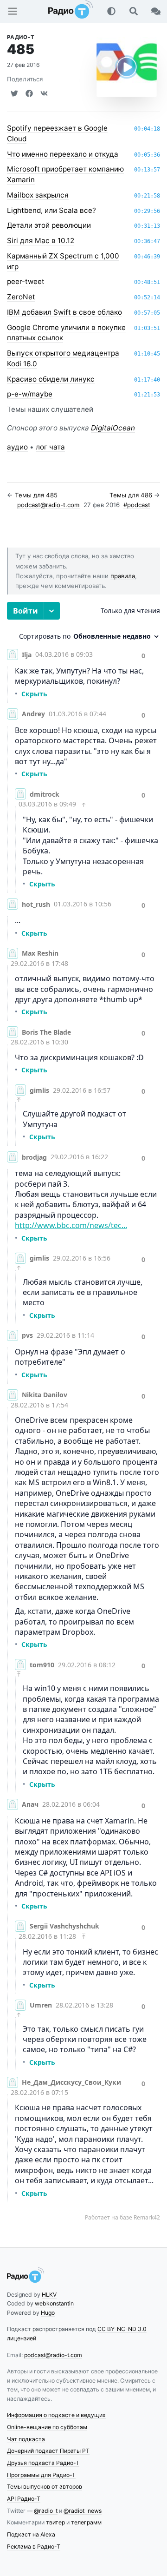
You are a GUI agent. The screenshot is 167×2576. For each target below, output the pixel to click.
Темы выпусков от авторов (45, 2487)
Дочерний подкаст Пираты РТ (48, 2451)
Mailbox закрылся (38, 195)
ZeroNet (21, 297)
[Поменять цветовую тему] (111, 11)
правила (123, 576)
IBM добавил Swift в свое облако (64, 312)
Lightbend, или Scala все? (51, 210)
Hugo (48, 2313)
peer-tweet (26, 281)
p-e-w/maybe (30, 394)
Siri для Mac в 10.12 (41, 241)
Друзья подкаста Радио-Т (43, 2463)
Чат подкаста (26, 2439)
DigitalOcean (113, 428)
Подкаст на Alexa (31, 2534)
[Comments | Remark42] (83, 1412)
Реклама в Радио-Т (34, 2546)
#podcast (137, 505)
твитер (55, 2522)
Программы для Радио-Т (41, 2475)
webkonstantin (54, 2303)
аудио (17, 447)
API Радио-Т (24, 2499)
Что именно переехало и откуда (63, 154)
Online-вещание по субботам (47, 2427)
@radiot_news (83, 2511)
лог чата (50, 447)
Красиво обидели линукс (51, 379)
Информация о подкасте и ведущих (56, 2415)
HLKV (49, 2295)
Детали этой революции (49, 225)
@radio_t (46, 2511)
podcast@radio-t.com (48, 505)
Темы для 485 (36, 495)
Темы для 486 (131, 495)
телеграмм (86, 2522)
